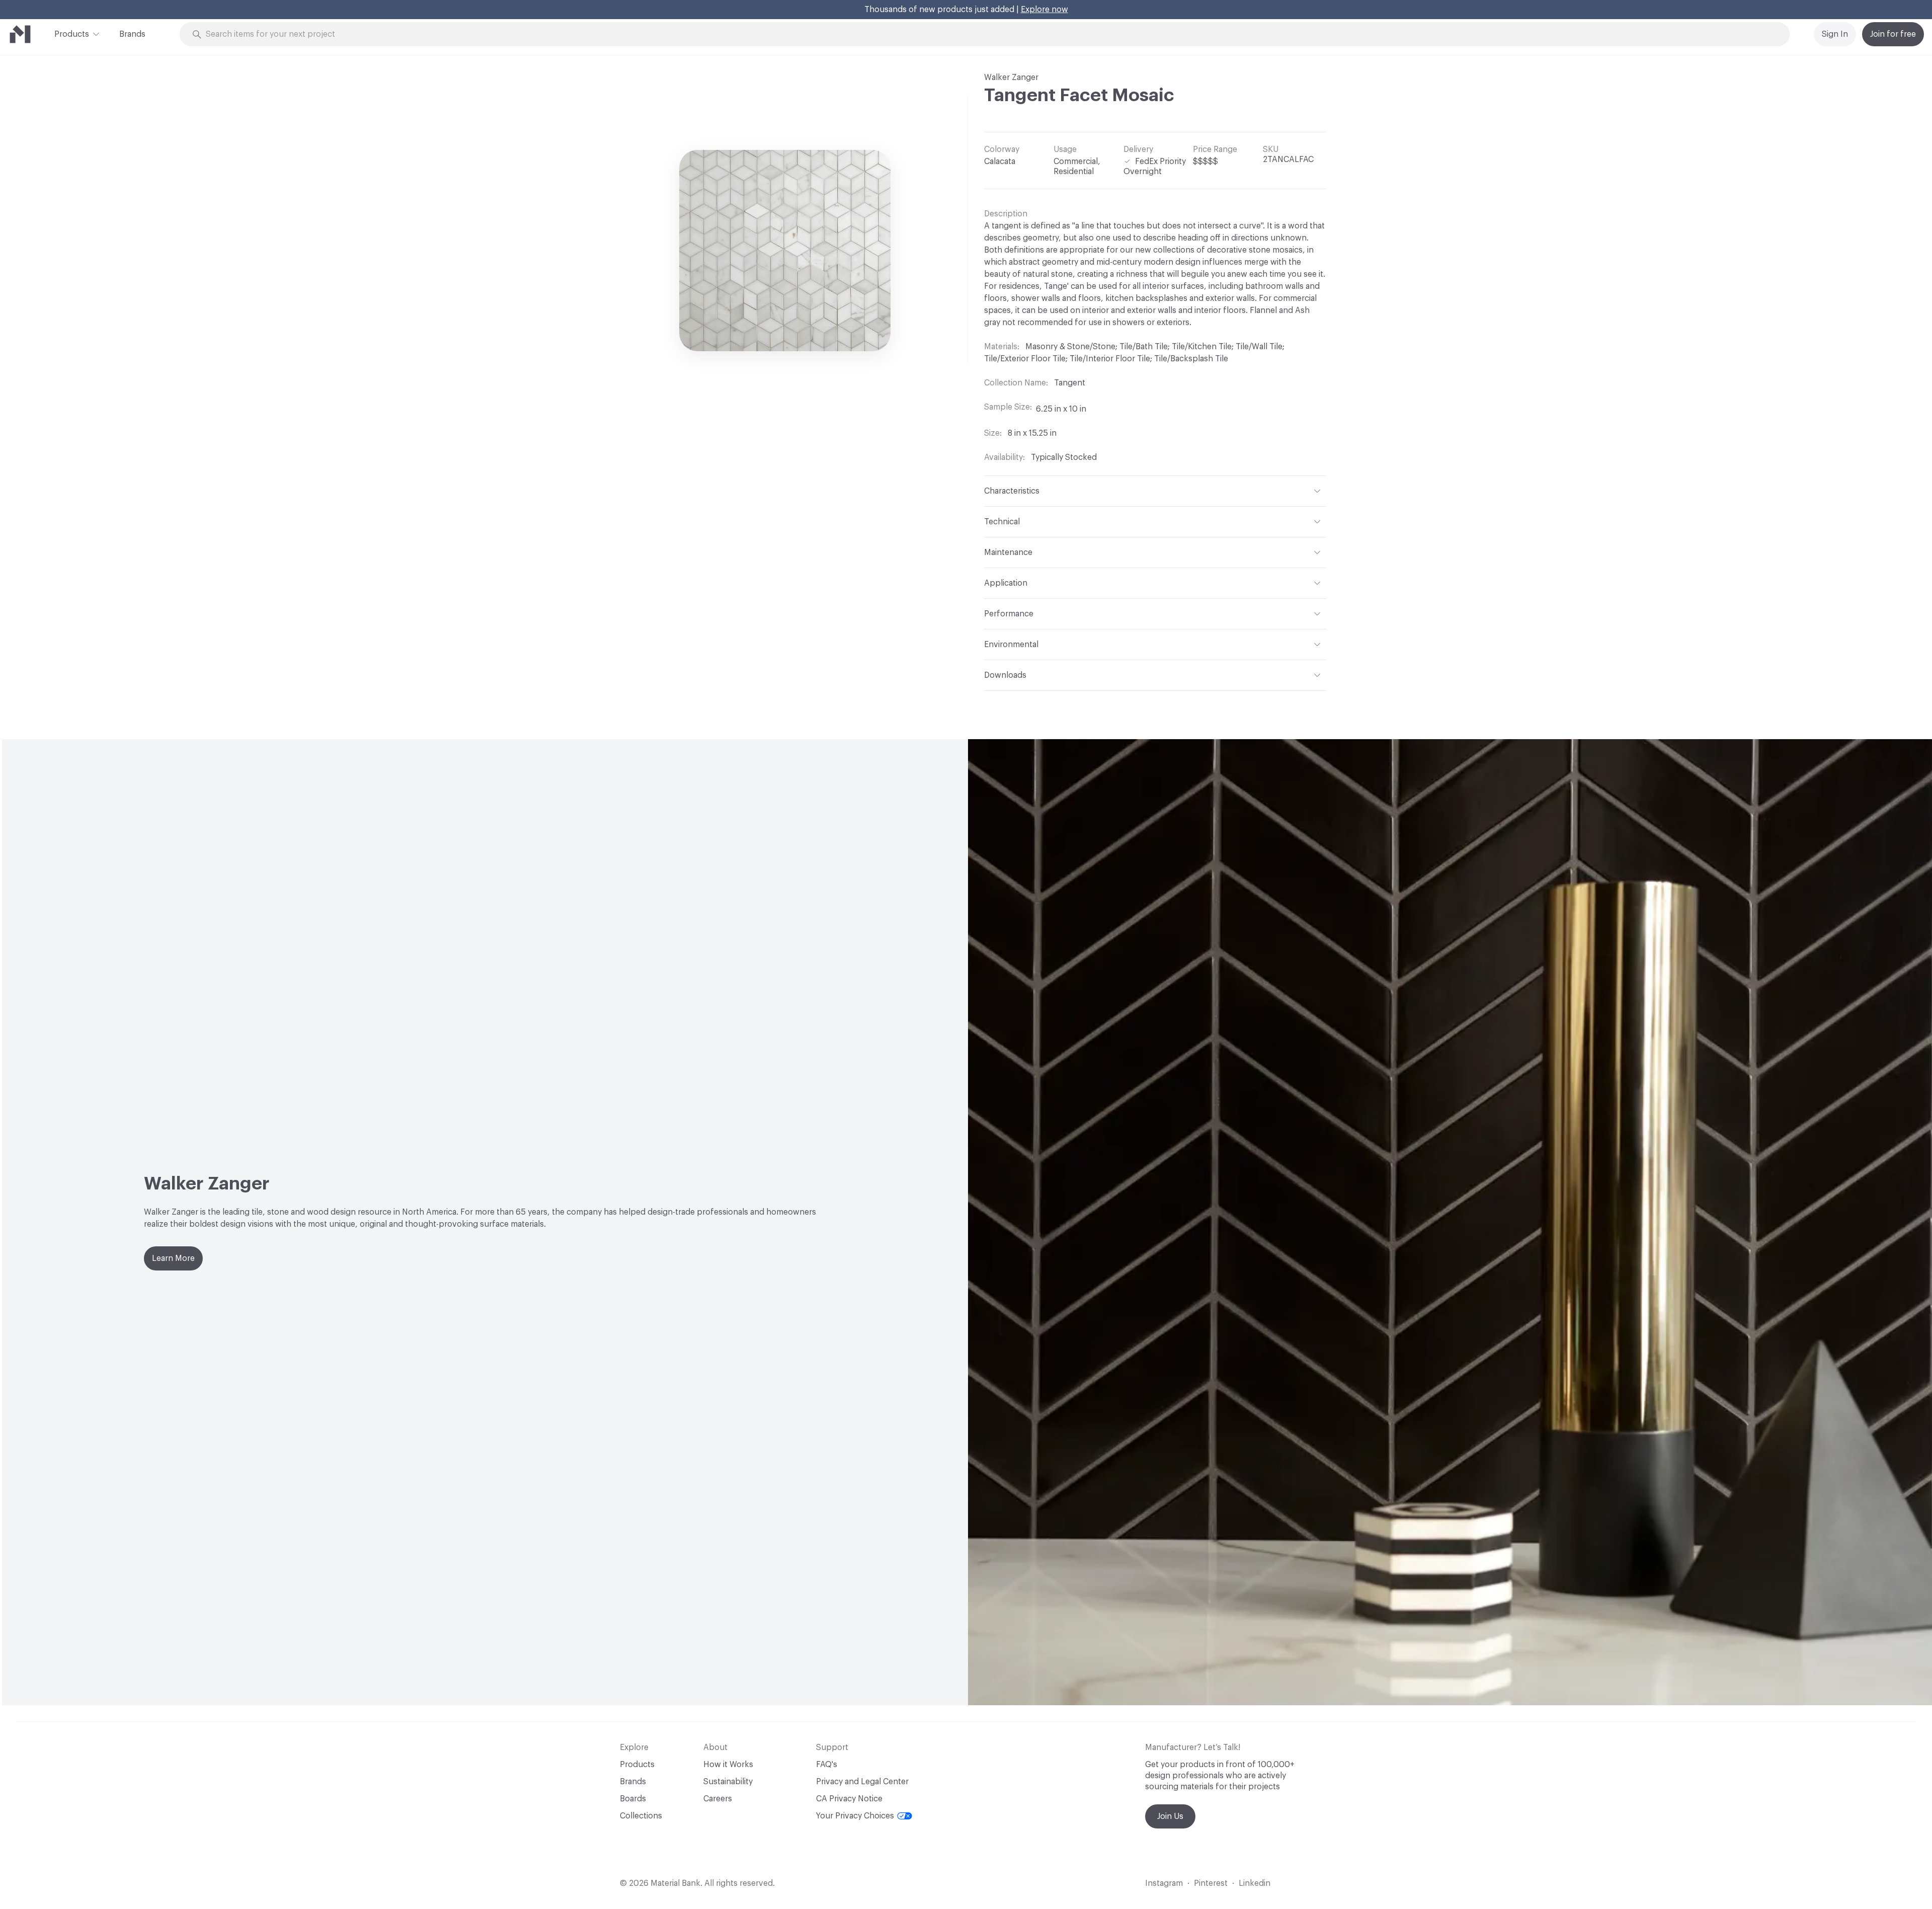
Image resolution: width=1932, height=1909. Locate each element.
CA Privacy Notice (849, 1799)
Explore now (1044, 10)
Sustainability (728, 1782)
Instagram (1164, 1883)
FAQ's (827, 1765)
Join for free (1893, 34)
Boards (633, 1799)
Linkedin (1255, 1883)
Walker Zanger (1011, 77)
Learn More (173, 1258)
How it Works (728, 1765)
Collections (641, 1816)
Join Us (1170, 1816)
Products (72, 34)
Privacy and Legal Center (862, 1782)
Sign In (1835, 34)
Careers (718, 1799)
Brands (132, 34)
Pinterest (1211, 1883)
